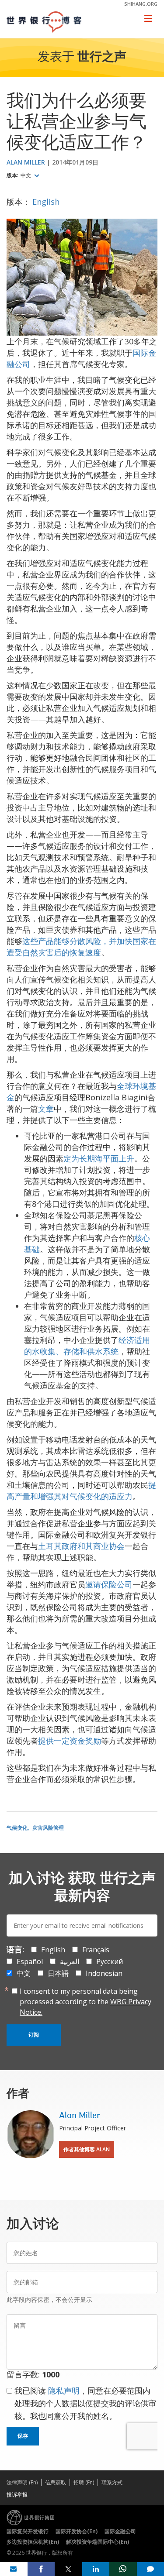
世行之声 (102, 58)
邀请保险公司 (109, 1584)
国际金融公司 (120, 2531)
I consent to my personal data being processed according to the (85, 2002)
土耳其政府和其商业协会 (81, 1546)
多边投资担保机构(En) (33, 2542)
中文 (26, 175)
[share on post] (68, 2569)
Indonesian (104, 1973)
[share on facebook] (41, 2569)
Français (96, 1950)
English (46, 202)
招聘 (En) (84, 2482)
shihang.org (141, 4)
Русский (110, 1961)
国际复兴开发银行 (28, 2531)
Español (30, 1961)
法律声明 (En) (22, 2482)
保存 (23, 2436)
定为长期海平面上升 (99, 1158)
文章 (46, 1109)
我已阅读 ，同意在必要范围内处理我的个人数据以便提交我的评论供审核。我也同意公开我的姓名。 (85, 2403)
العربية (70, 1961)
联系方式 (112, 2482)
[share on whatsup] (123, 2569)
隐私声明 (64, 2391)
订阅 (34, 2035)
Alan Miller (26, 162)
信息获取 (56, 2482)
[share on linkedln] (96, 2569)
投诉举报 (17, 2495)
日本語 (58, 1973)
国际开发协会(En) (77, 2531)
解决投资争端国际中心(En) (98, 2542)
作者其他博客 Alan (87, 2149)
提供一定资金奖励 (70, 1741)
